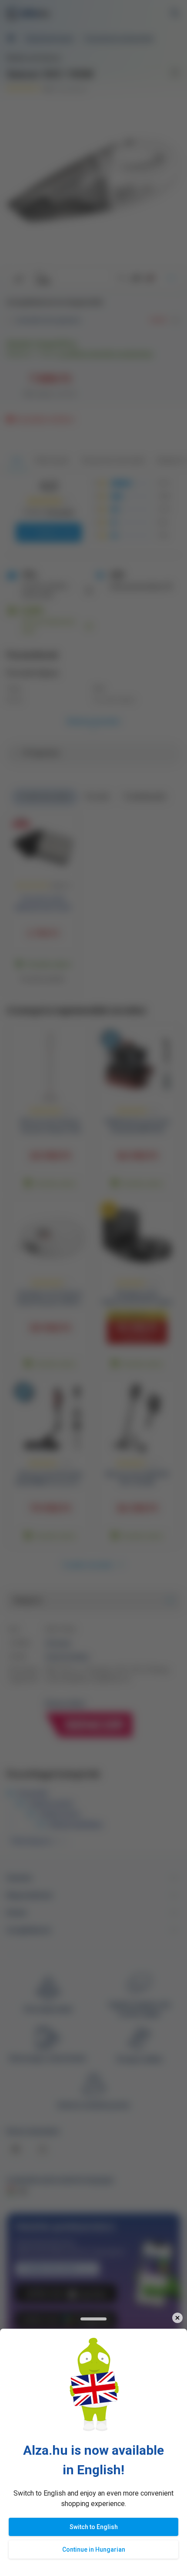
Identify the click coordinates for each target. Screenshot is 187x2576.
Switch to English (94, 2527)
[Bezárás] (177, 2318)
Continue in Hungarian (94, 2549)
